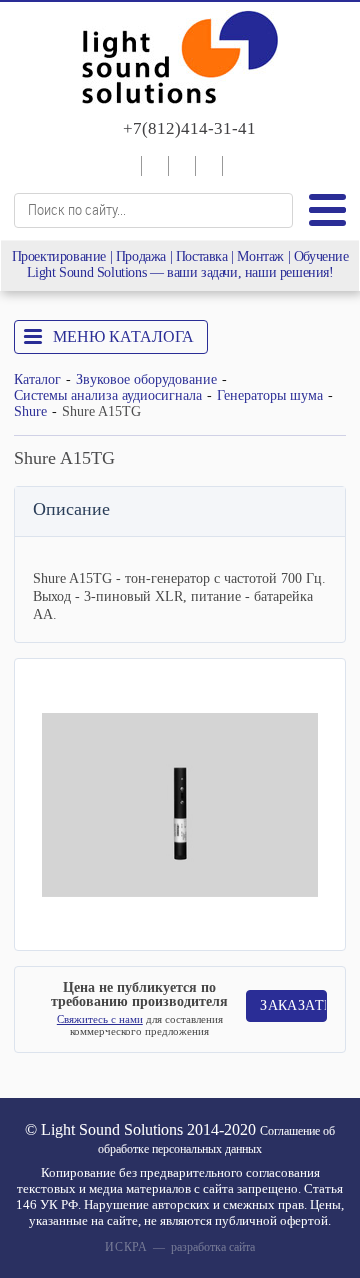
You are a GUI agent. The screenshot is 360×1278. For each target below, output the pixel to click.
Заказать (293, 1005)
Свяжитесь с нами (100, 1019)
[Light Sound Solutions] (179, 59)
